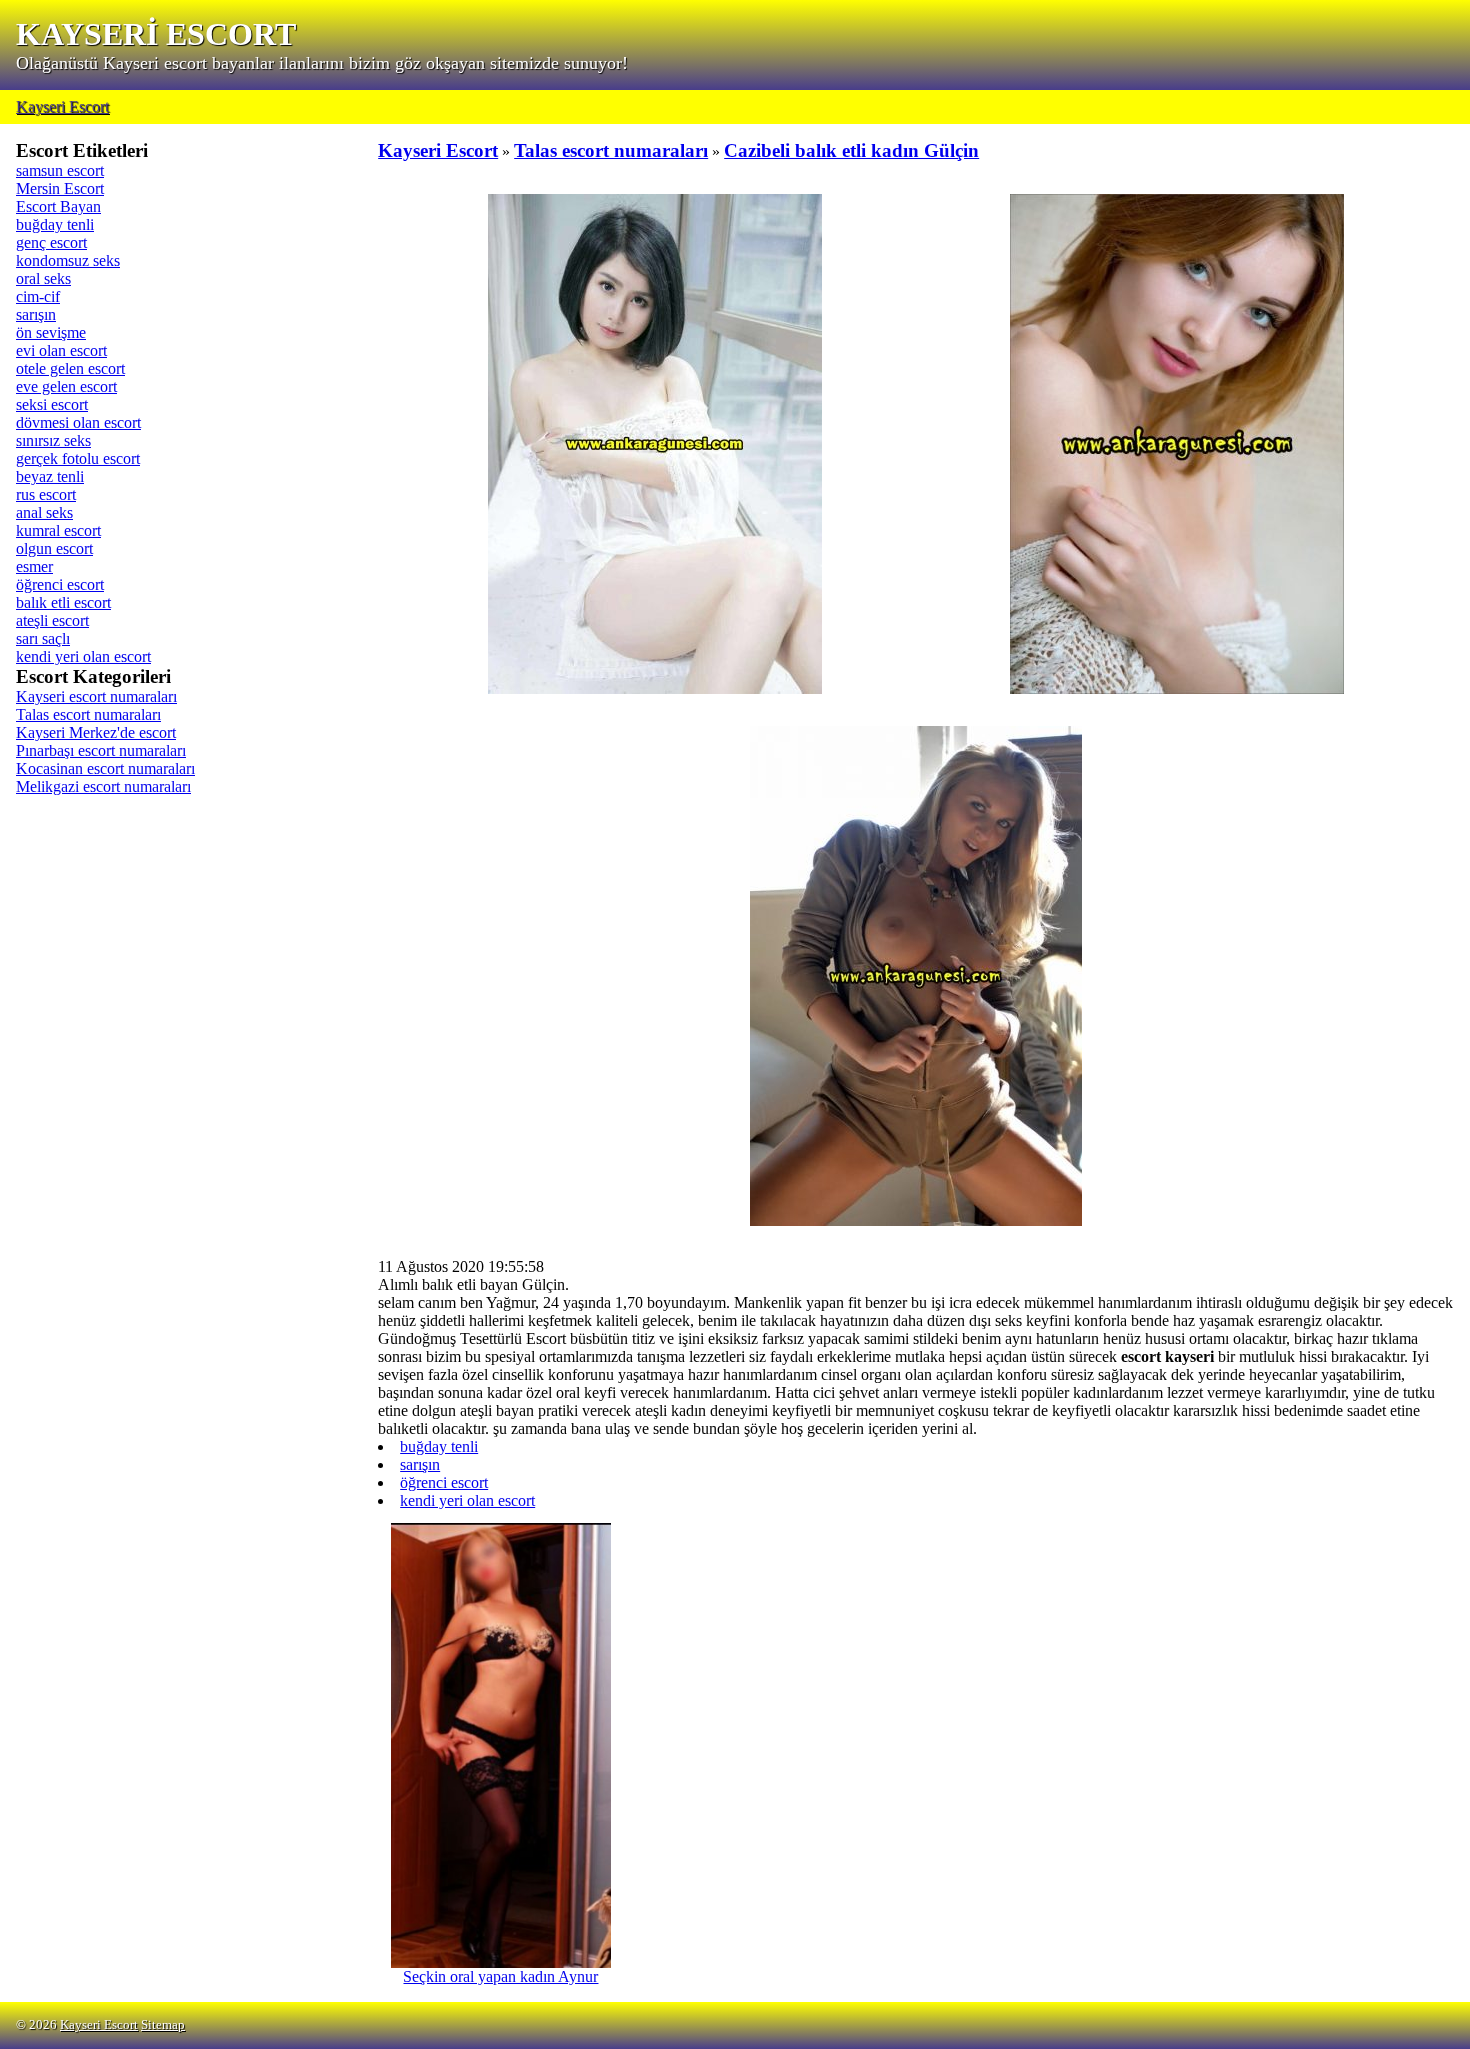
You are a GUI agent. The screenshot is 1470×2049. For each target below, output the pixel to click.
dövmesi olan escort (78, 422)
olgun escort (54, 548)
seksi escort (52, 404)
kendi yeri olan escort (83, 656)
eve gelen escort (66, 386)
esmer (34, 566)
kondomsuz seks (68, 260)
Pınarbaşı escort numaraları (101, 750)
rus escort (46, 494)
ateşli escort (52, 620)
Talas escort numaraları (88, 714)
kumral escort (58, 530)
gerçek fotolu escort (78, 458)
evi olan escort (61, 350)
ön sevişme (51, 332)
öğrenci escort (60, 584)
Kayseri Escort (62, 106)
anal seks (44, 512)
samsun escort (60, 170)
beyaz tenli (50, 476)
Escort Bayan (58, 206)
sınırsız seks (53, 440)
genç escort (51, 242)
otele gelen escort (70, 368)
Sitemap (163, 2025)
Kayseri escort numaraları (96, 696)
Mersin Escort (60, 188)
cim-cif (38, 296)
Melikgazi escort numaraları (103, 786)
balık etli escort (63, 602)
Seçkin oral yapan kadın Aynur (500, 1976)
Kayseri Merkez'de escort (96, 732)
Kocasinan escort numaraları (105, 768)
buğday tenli (55, 224)
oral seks (43, 278)
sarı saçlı (43, 638)
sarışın (36, 314)
